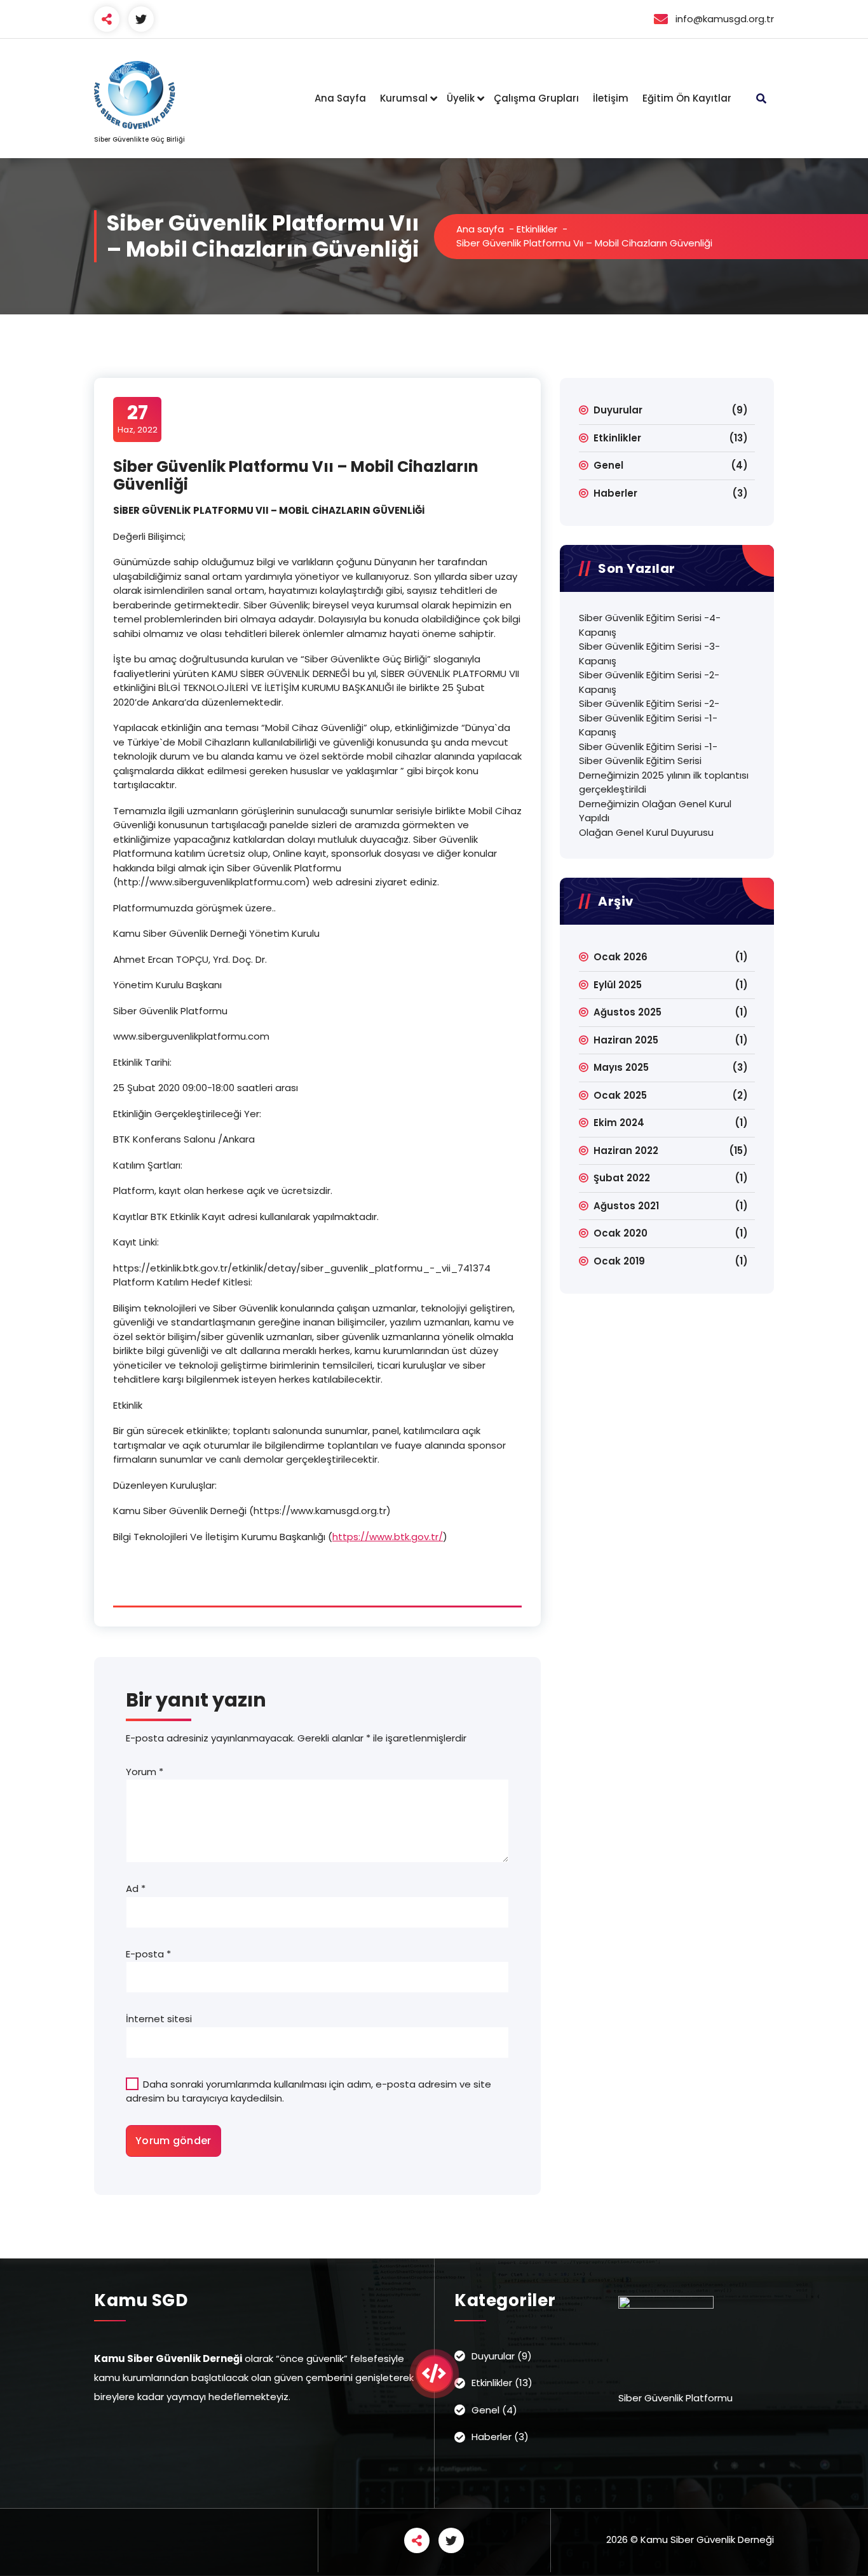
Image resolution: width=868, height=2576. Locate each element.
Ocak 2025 (620, 1095)
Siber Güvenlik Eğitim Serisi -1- (648, 747)
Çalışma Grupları (536, 98)
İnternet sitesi (159, 2019)
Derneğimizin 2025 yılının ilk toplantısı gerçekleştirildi (664, 782)
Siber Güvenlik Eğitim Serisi (640, 761)
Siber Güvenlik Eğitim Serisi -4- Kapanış (650, 625)
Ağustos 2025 (627, 1012)
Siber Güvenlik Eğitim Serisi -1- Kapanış (648, 725)
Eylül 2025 (618, 985)
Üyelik (461, 98)
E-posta (148, 1954)
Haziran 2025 (626, 1040)
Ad (136, 1888)
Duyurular (618, 410)
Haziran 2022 (626, 1150)
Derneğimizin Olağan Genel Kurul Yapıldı (655, 811)
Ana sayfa (480, 229)
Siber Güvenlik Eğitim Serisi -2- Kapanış (649, 682)
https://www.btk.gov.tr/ (388, 1537)
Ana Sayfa (340, 98)
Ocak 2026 (620, 957)
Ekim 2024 (619, 1123)
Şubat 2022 (622, 1178)
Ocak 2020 (620, 1233)
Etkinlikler (537, 229)
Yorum (145, 1772)
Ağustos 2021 (626, 1206)
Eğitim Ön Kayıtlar (687, 98)
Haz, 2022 (138, 419)
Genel (608, 465)
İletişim (611, 98)
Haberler (615, 493)
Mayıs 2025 (621, 1067)
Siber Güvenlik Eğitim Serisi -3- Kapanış (649, 654)
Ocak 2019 (619, 1261)
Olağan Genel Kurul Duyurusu (646, 832)
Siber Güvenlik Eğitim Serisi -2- (649, 703)
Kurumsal (404, 98)
